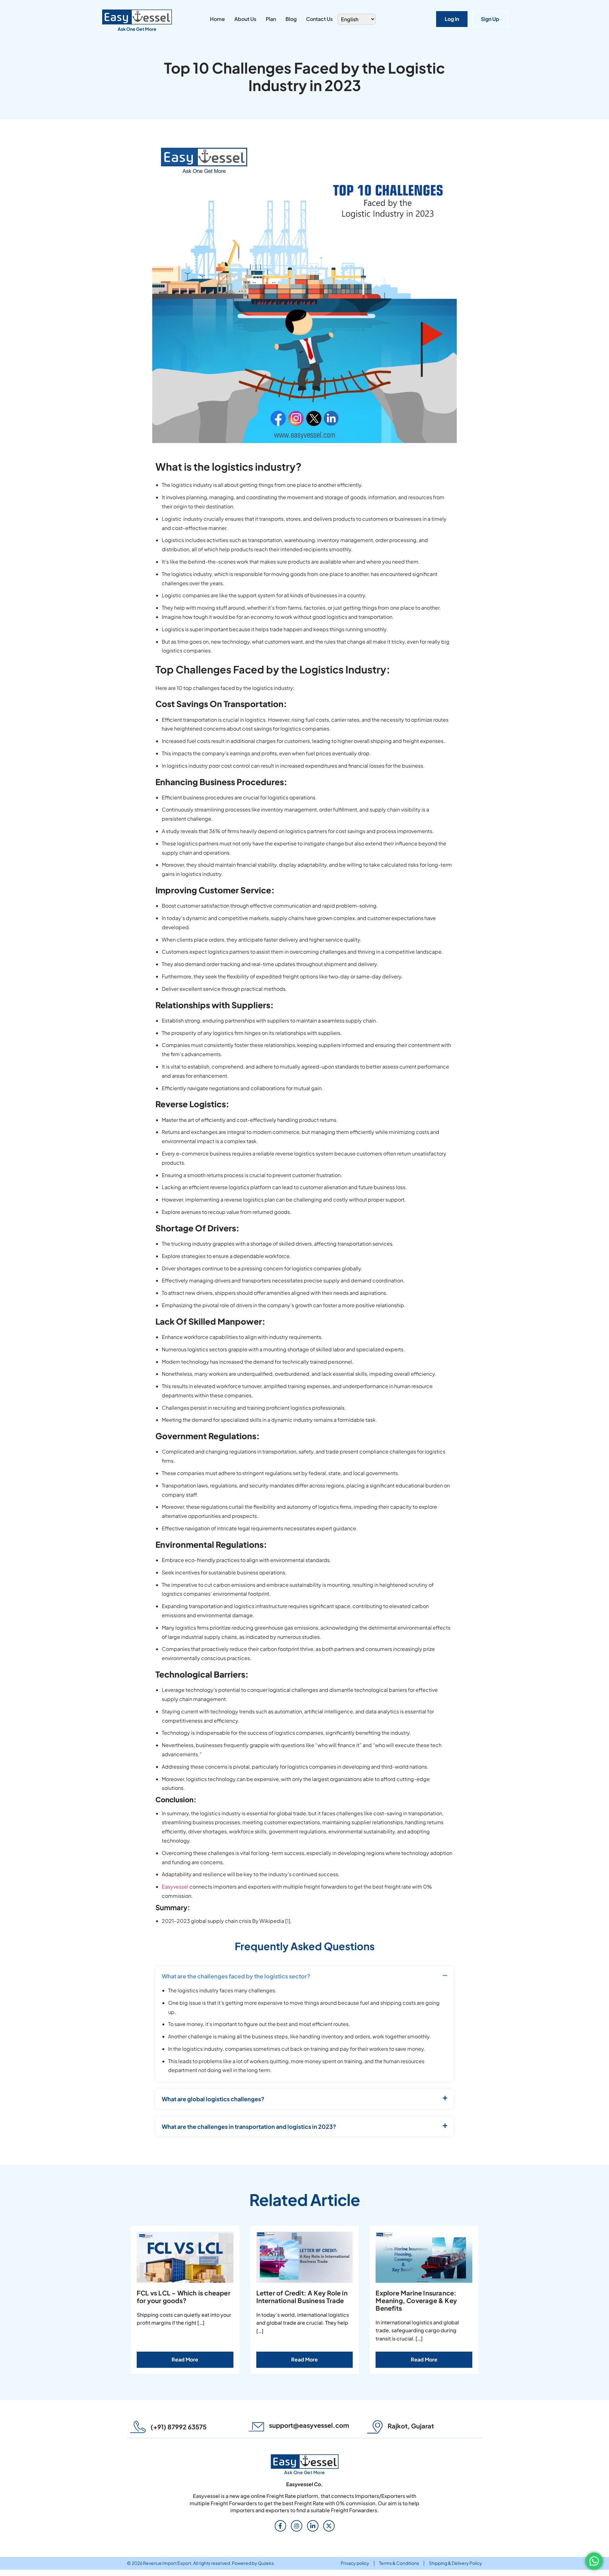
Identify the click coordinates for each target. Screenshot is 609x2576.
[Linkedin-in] (313, 2526)
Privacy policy (355, 2563)
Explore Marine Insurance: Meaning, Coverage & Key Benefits (416, 2300)
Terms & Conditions (399, 2563)
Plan (271, 19)
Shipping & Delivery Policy (455, 2563)
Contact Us (319, 19)
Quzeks (266, 2563)
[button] (304, 1976)
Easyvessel (175, 1887)
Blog (291, 19)
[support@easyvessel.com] (256, 2427)
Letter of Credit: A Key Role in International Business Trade (302, 2297)
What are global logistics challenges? (213, 2099)
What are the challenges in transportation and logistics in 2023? (249, 2127)
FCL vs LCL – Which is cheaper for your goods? (183, 2297)
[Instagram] (297, 2526)
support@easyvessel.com (309, 2425)
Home (217, 19)
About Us (245, 19)
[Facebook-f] (280, 2526)
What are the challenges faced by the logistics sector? (236, 1976)
